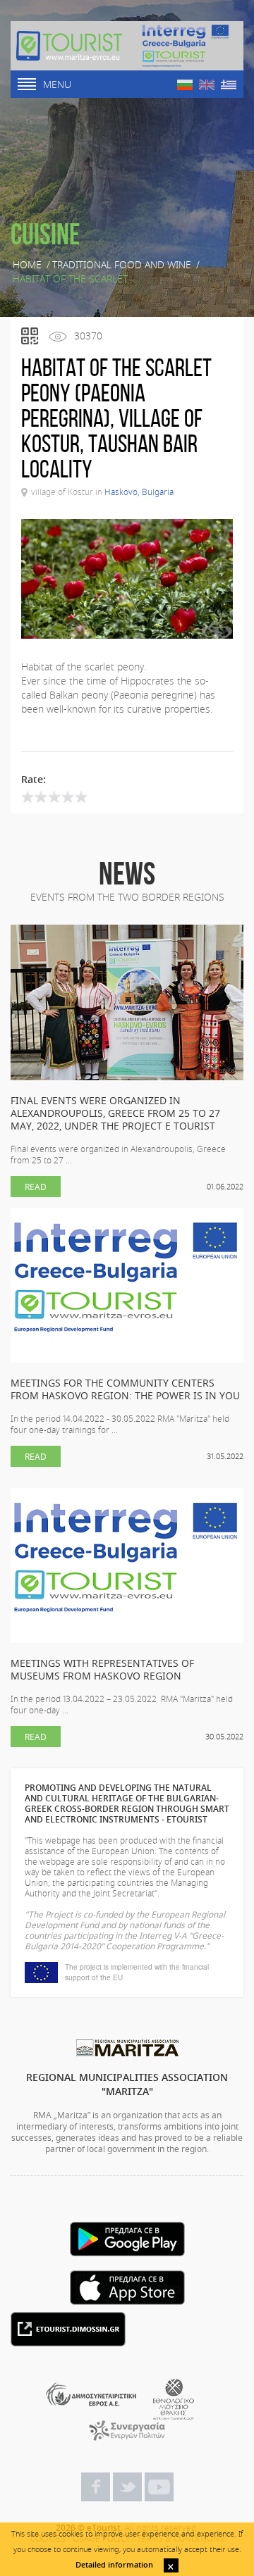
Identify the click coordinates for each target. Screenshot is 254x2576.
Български (185, 85)
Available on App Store (127, 2288)
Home (27, 265)
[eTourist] (69, 46)
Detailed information (114, 2564)
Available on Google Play (127, 2239)
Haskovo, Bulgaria (139, 492)
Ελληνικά (229, 85)
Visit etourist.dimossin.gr (68, 2329)
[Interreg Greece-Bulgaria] (186, 46)
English (207, 85)
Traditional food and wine (122, 265)
